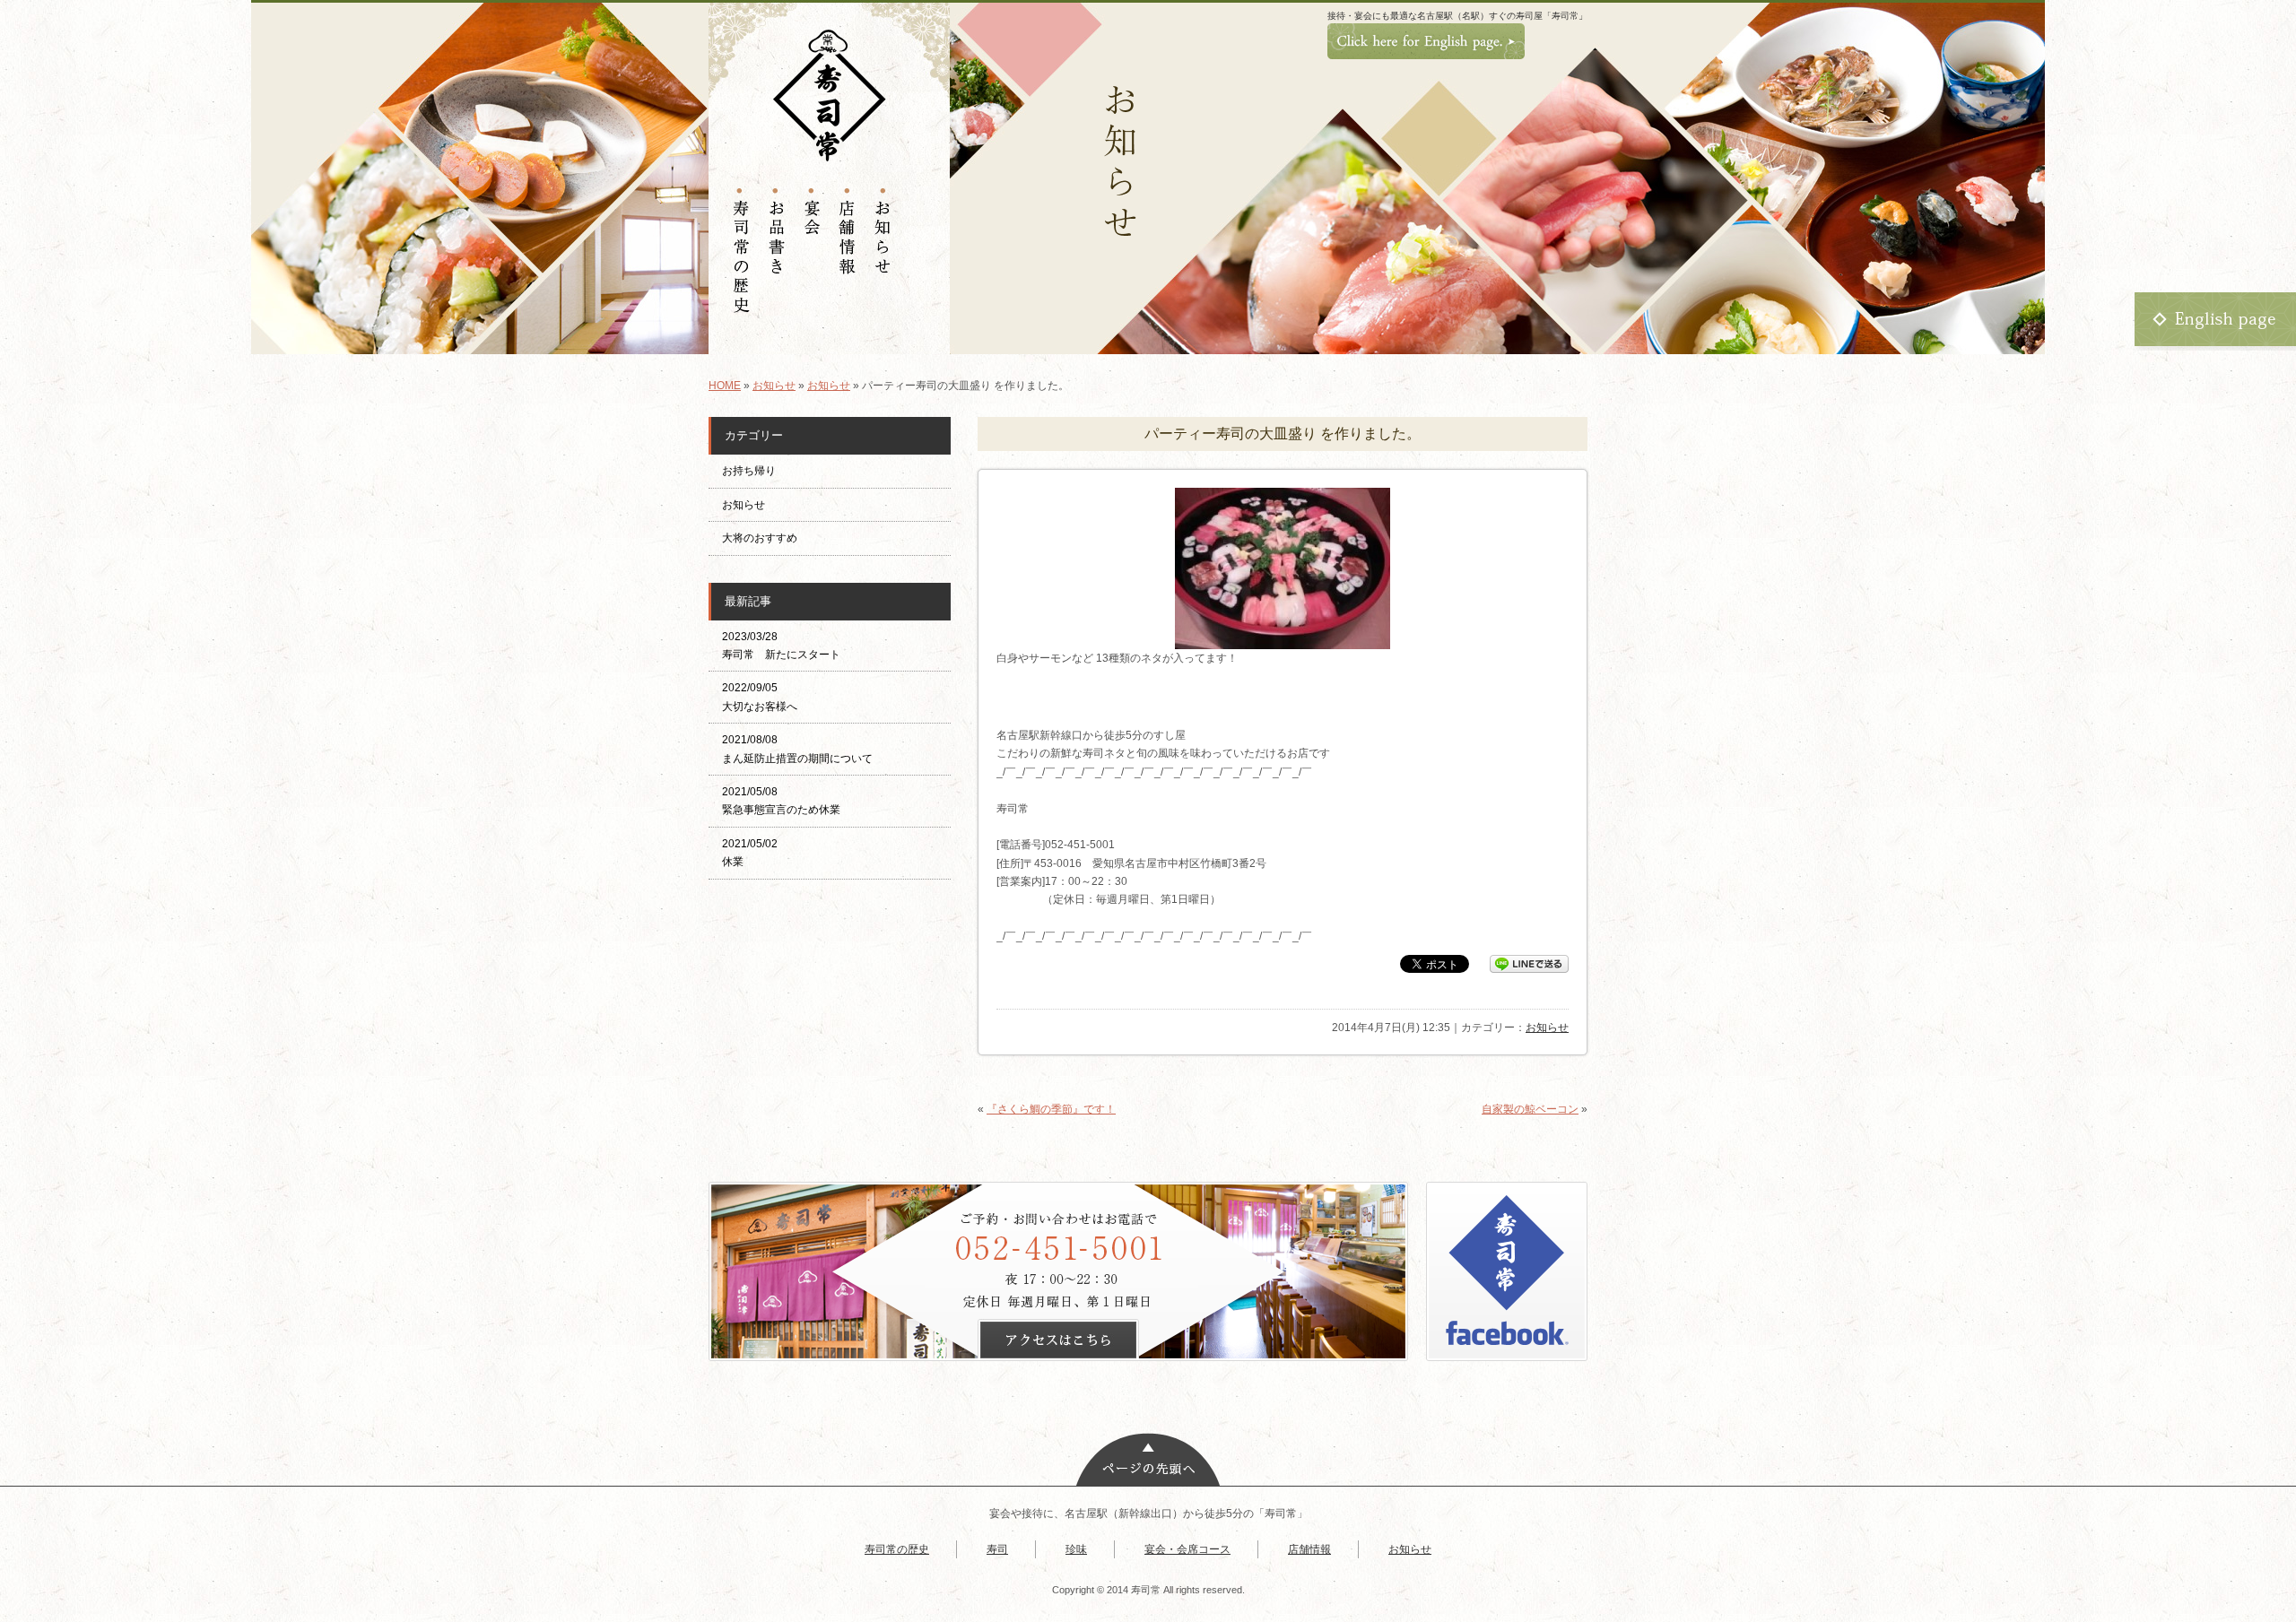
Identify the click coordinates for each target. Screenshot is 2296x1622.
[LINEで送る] (1529, 963)
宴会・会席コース (1187, 1549)
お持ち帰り (754, 471)
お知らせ (774, 386)
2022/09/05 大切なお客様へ (760, 697)
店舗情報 (1309, 1549)
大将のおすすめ (760, 538)
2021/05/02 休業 (750, 853)
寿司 (997, 1549)
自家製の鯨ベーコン (1530, 1109)
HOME (725, 386)
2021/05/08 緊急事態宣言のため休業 (781, 801)
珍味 (1076, 1549)
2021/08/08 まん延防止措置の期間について (797, 749)
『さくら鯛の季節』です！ (1051, 1109)
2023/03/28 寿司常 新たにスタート (781, 646)
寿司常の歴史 (897, 1549)
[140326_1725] (1283, 643)
